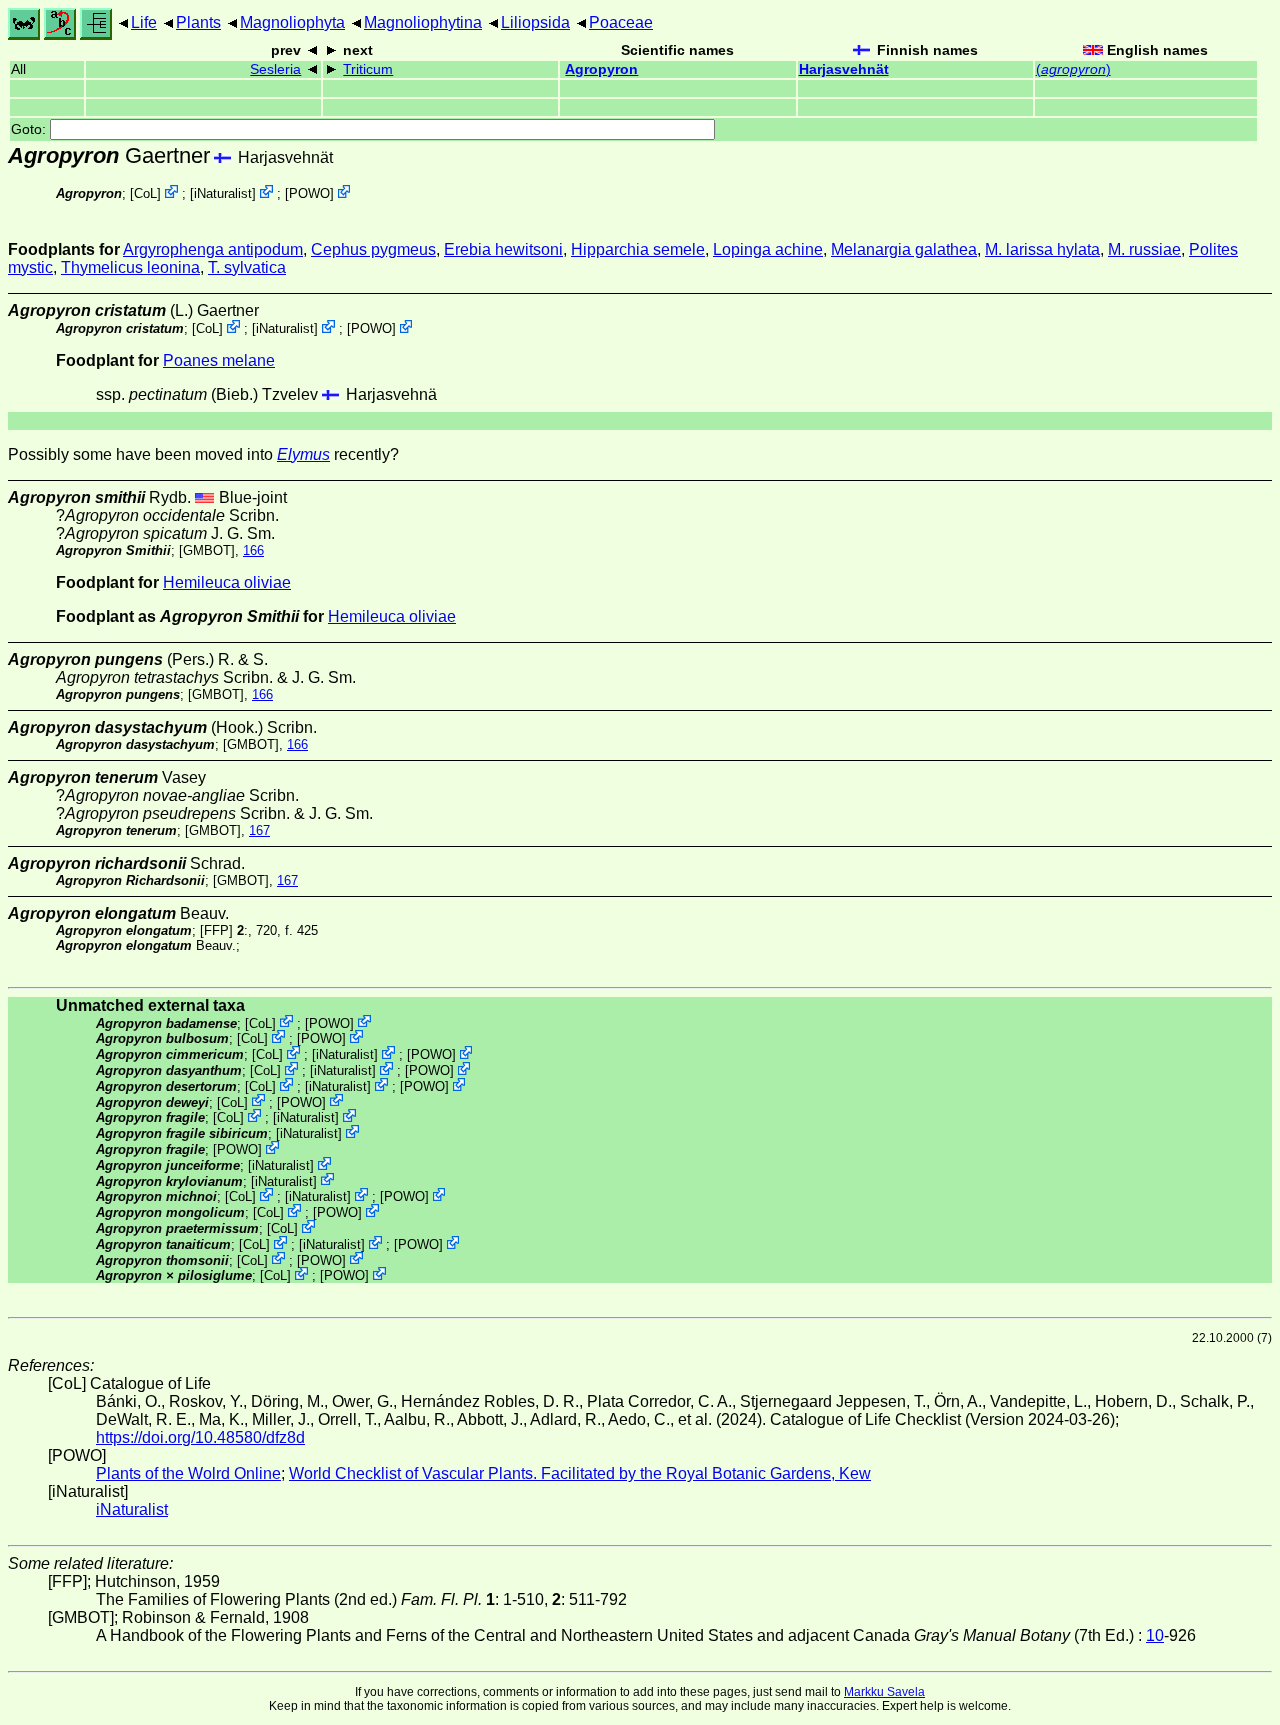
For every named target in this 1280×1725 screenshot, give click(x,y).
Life (144, 22)
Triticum (368, 69)
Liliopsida (535, 22)
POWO (309, 193)
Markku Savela (884, 1692)
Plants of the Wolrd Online (188, 1473)
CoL (145, 193)
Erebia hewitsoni (503, 249)
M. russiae (1144, 249)
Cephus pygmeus (373, 249)
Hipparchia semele (638, 249)
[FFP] (216, 930)
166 (253, 550)
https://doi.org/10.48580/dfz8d (200, 1437)
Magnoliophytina (423, 22)
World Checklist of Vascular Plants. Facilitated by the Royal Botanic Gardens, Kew (580, 1473)
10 (1155, 1635)
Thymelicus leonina (130, 267)
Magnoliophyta (292, 22)
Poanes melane (219, 360)
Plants (198, 22)
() (1073, 69)
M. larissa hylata (1042, 249)
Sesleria (275, 69)
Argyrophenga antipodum (213, 249)
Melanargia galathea (904, 249)
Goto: (30, 129)
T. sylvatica (247, 267)
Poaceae (621, 22)
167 (259, 830)
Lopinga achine (768, 249)
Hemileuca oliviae (227, 582)
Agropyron (601, 69)
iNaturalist (223, 193)
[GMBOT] (207, 550)
